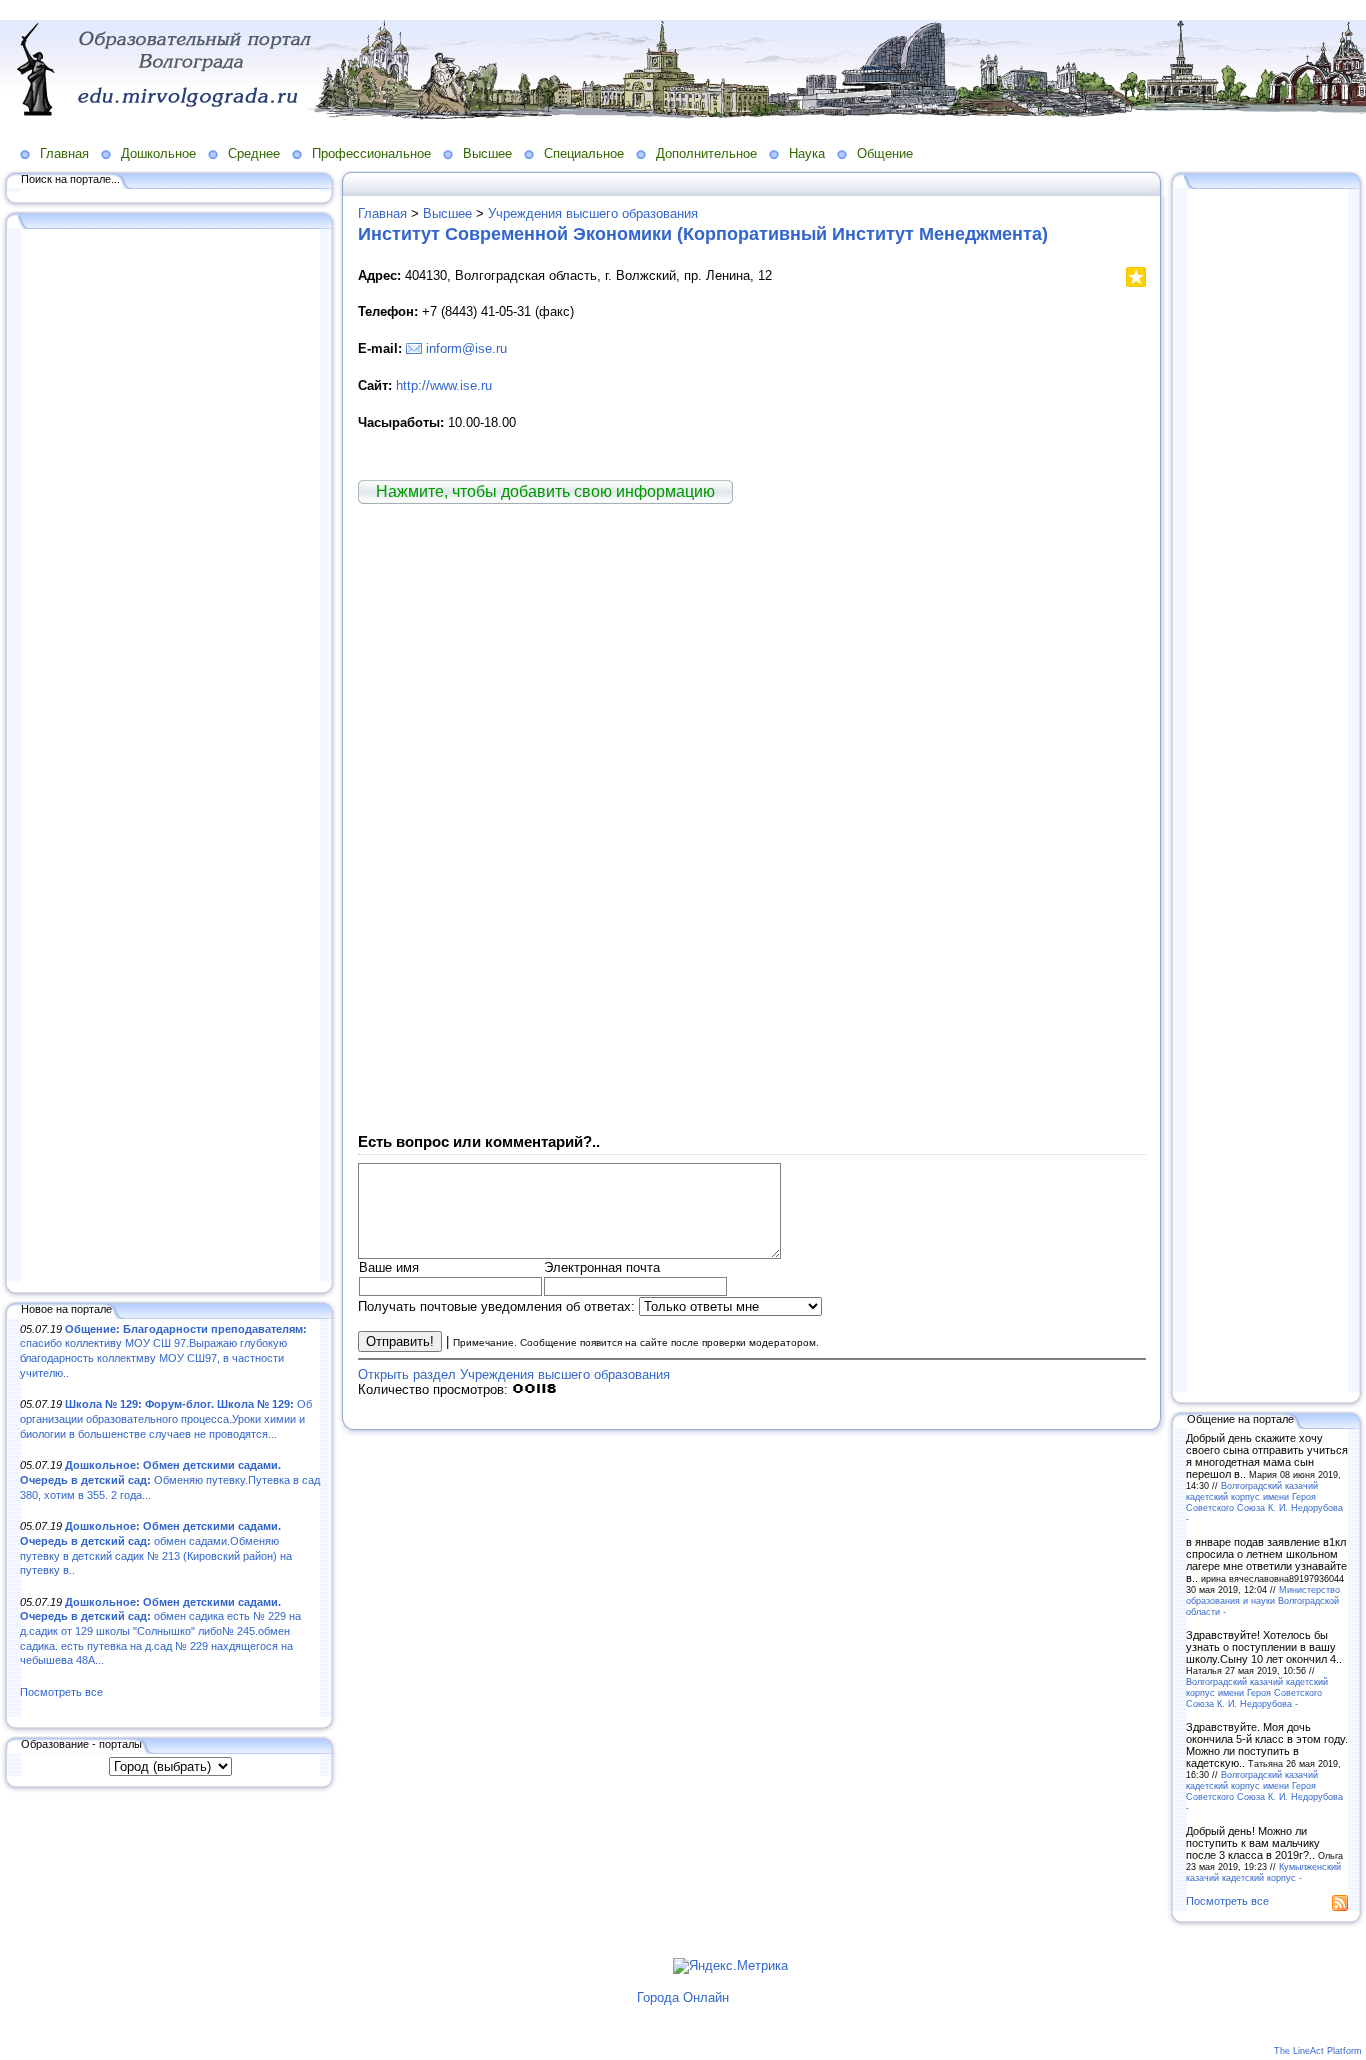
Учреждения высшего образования (593, 213)
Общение (885, 153)
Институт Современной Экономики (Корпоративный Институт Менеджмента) (703, 234)
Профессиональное (371, 153)
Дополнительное (706, 153)
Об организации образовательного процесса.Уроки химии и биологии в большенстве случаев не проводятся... (166, 1418)
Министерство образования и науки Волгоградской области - (1263, 1600)
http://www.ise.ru (444, 385)
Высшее (487, 153)
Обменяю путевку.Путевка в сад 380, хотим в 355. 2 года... (170, 1479)
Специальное (584, 153)
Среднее (254, 153)
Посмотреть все (61, 1692)
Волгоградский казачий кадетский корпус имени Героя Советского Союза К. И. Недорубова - (1264, 1502)
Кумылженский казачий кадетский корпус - (1263, 1872)
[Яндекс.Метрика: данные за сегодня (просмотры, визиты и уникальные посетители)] (730, 1966)
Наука (807, 153)
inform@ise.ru (466, 348)
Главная (64, 153)
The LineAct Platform (1318, 2051)
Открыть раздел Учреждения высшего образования (514, 1374)
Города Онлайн (683, 1997)
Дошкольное (158, 153)
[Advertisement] (170, 757)
